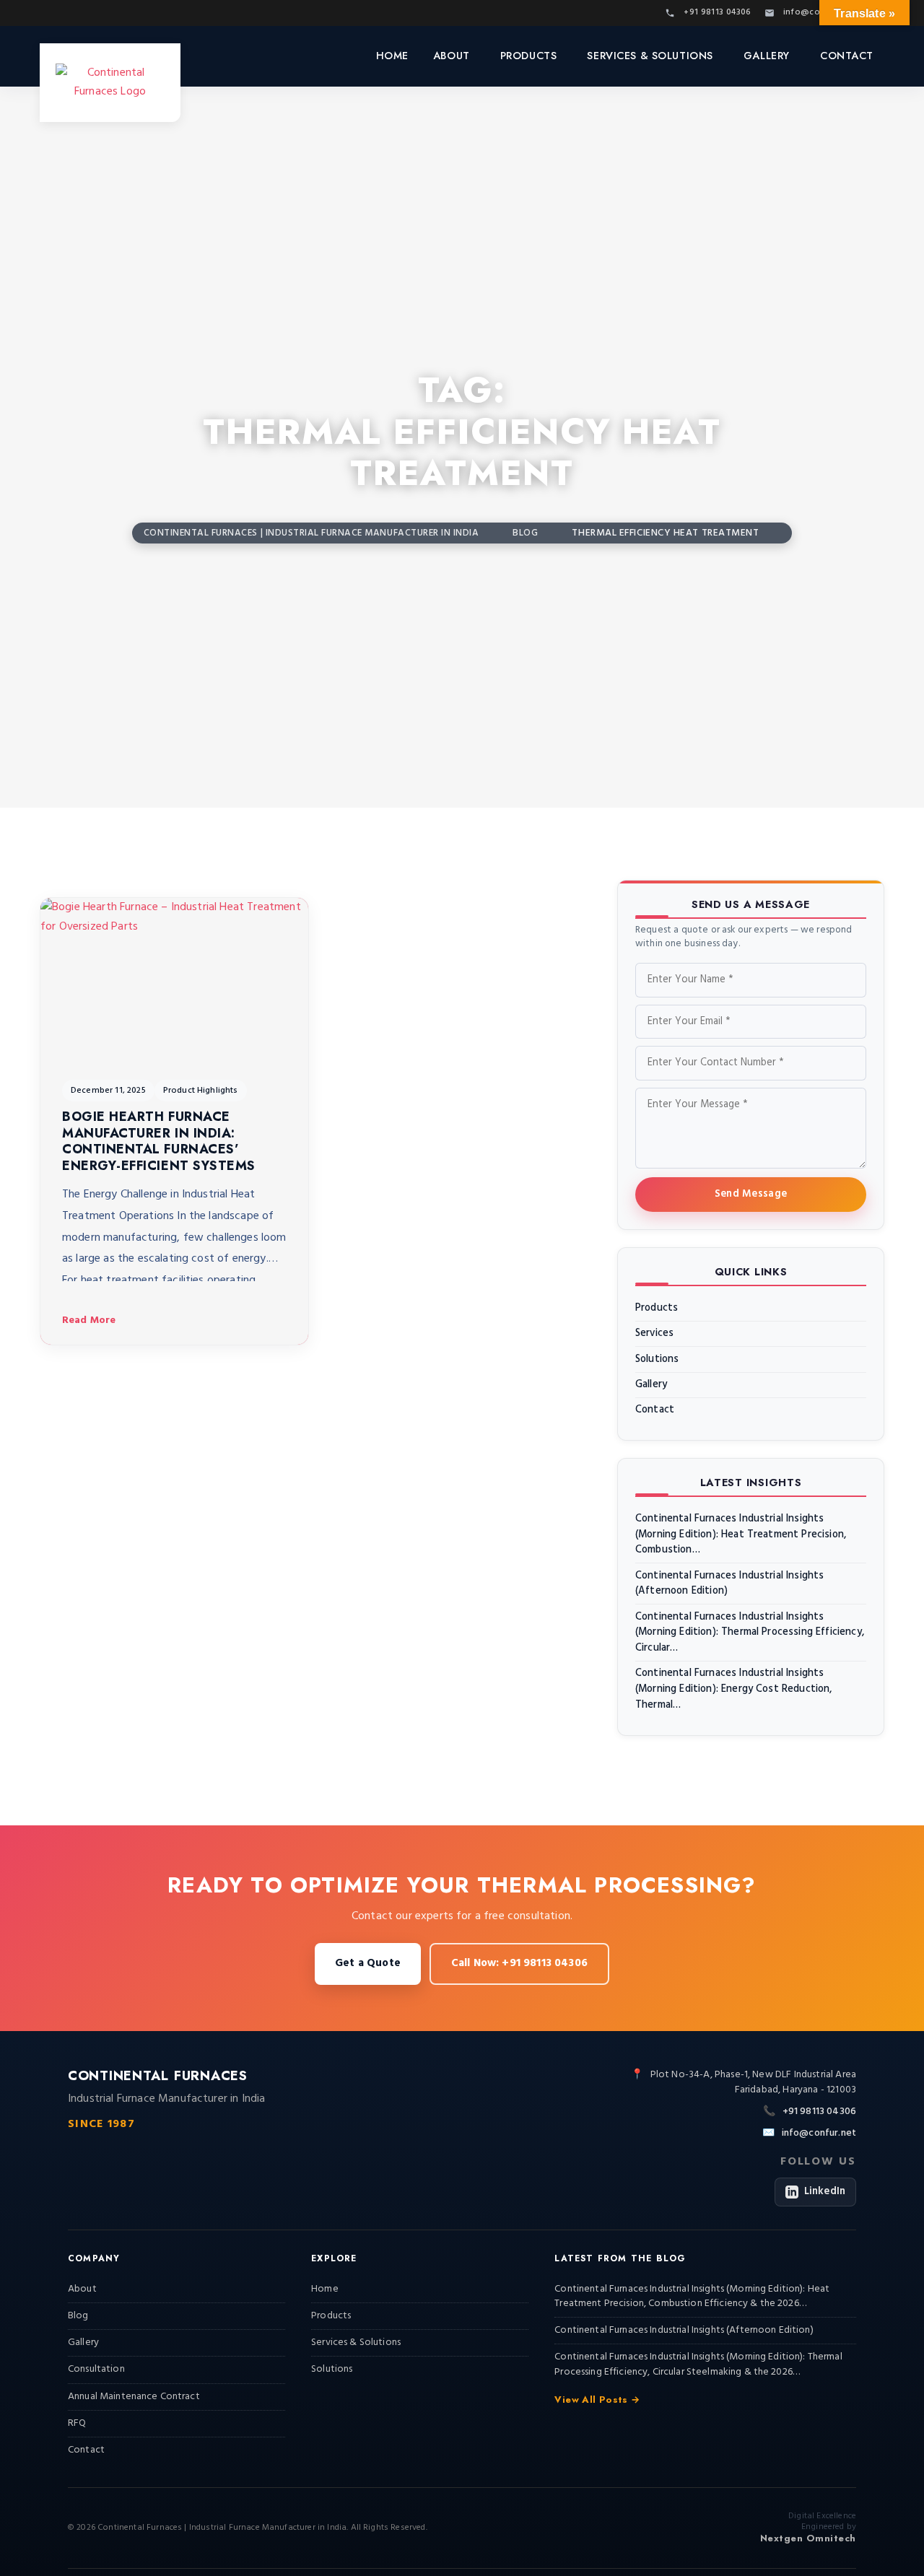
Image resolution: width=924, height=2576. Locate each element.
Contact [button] (847, 56)
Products (657, 1309)
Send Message (751, 1194)
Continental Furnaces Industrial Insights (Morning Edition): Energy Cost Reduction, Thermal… (734, 1689)
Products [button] (529, 56)
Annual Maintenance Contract (134, 2397)
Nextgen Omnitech (808, 2538)
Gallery (767, 56)
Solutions (657, 1360)
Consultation (96, 2369)
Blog (78, 2316)
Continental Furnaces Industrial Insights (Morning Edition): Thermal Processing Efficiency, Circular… (750, 1633)
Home (392, 56)
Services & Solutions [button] (650, 56)
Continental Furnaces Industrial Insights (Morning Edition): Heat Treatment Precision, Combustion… (741, 1535)
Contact (655, 1410)
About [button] (452, 56)
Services (654, 1334)
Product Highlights (201, 1091)
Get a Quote (368, 1963)
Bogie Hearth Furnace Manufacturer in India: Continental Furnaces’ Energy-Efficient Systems (159, 1141)
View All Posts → (597, 2400)
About (82, 2289)
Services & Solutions (356, 2343)
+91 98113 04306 (819, 2112)
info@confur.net (819, 2134)
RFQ (77, 2423)
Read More (89, 1320)
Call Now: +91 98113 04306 (519, 1963)
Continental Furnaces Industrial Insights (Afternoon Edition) (729, 1584)
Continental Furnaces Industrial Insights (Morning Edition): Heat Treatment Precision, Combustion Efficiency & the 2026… (692, 2296)
